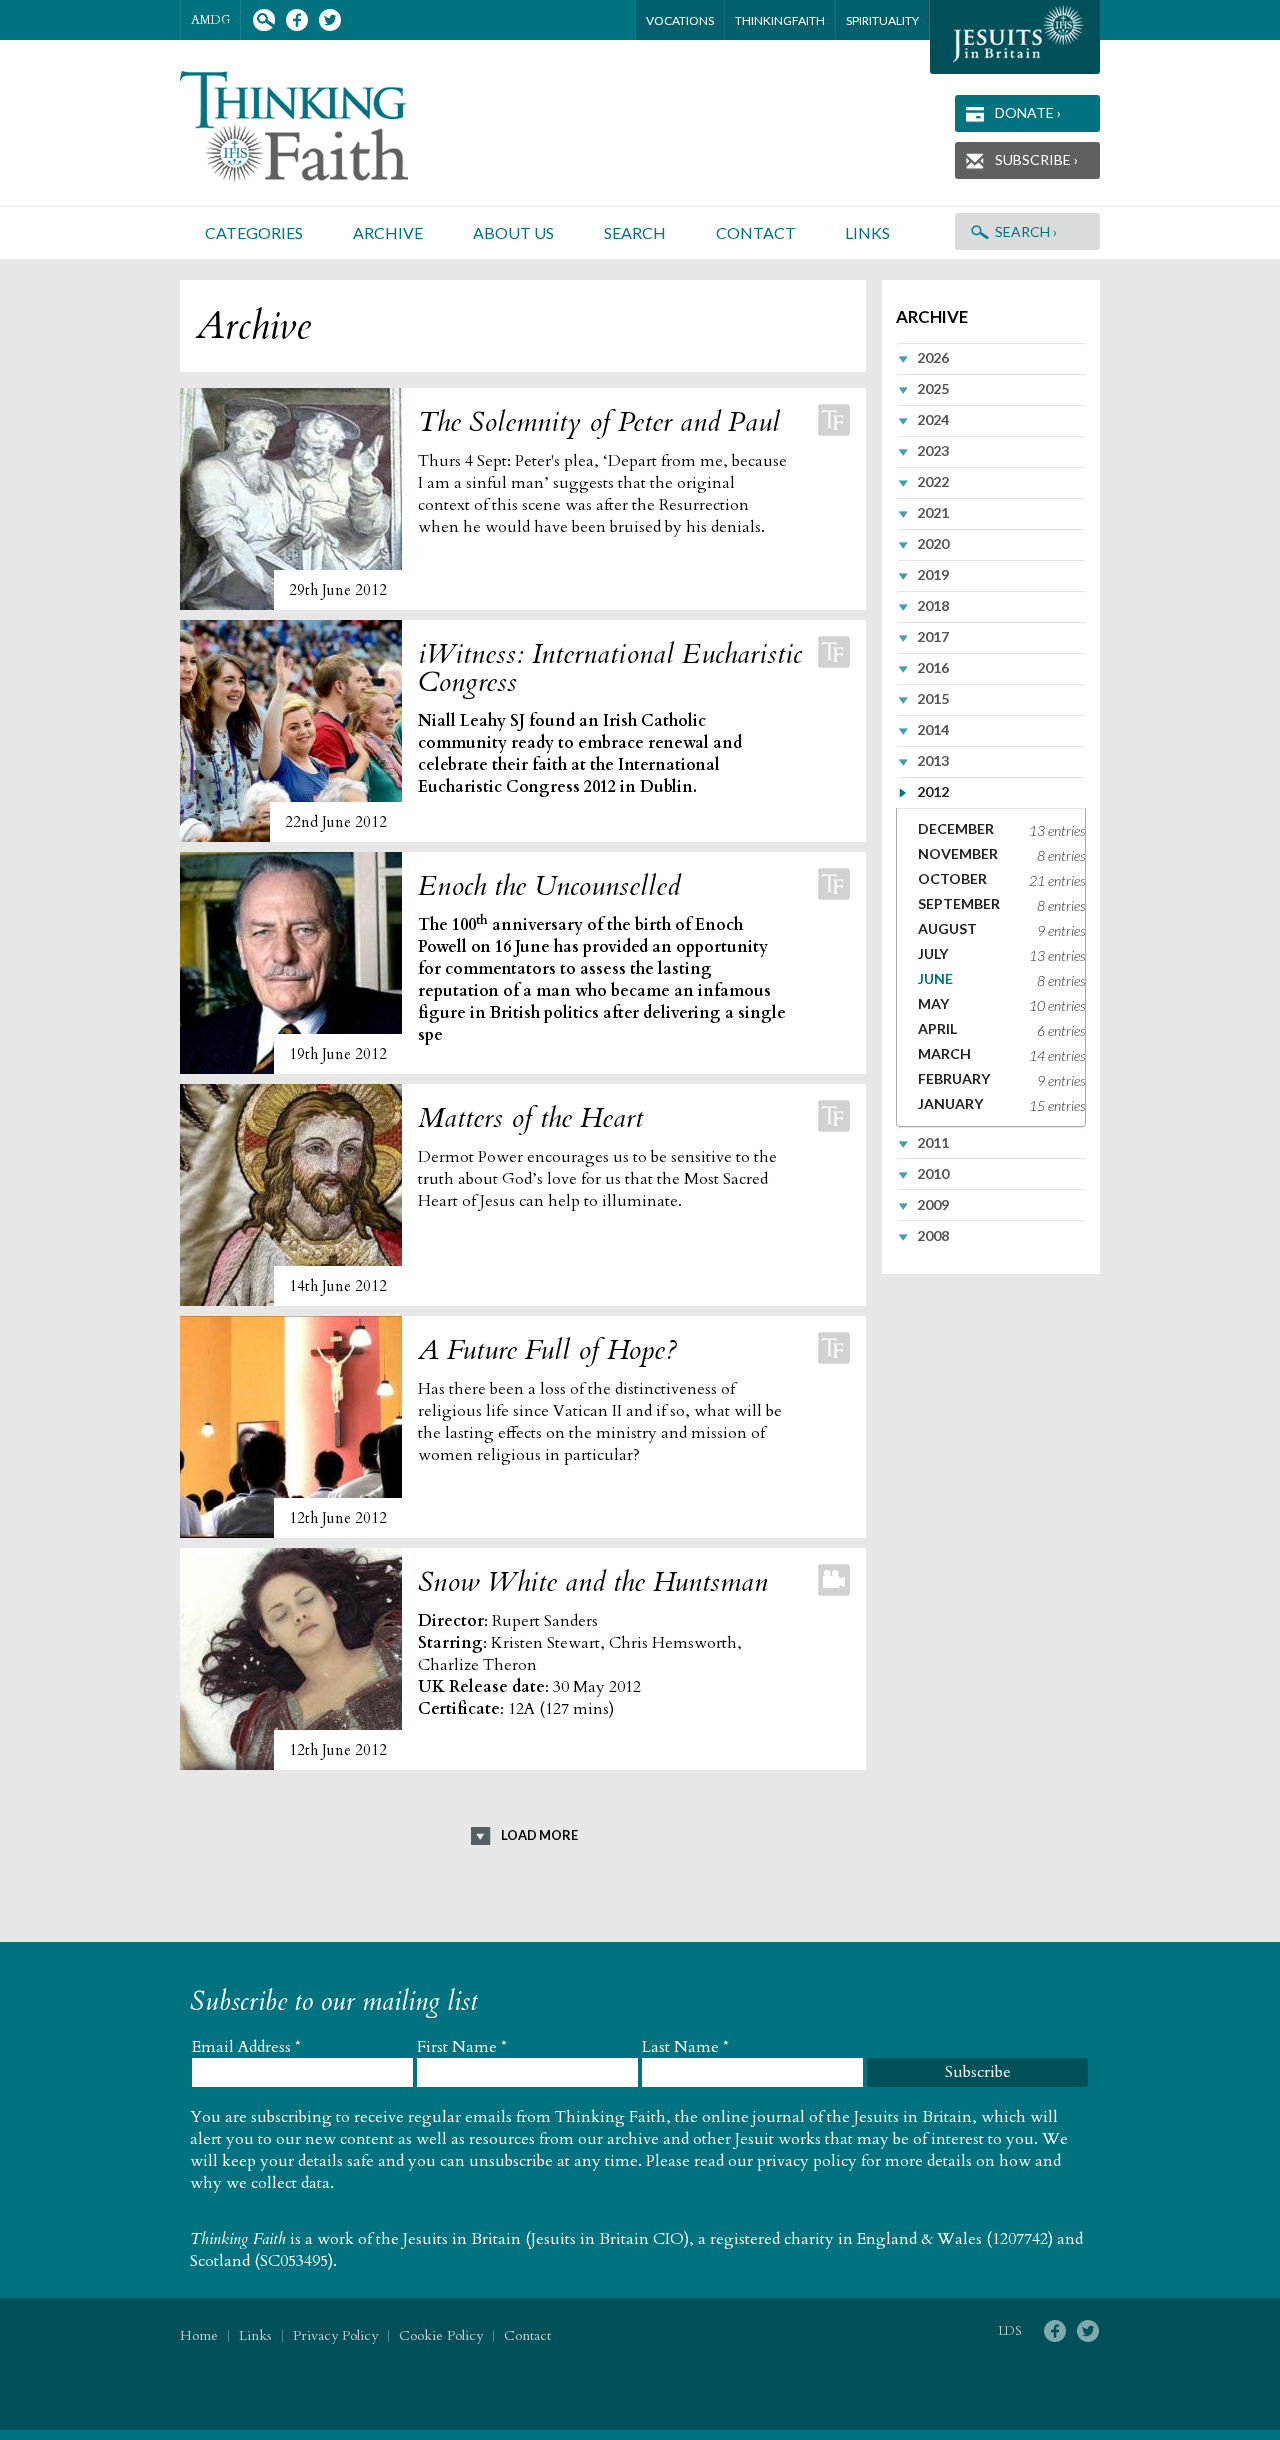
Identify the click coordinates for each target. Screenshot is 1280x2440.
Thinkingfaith (780, 20)
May (933, 1003)
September (959, 903)
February (954, 1078)
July (933, 953)
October (952, 878)
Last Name (685, 2047)
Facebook (296, 20)
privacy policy (807, 2161)
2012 (933, 791)
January (950, 1103)
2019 (933, 574)
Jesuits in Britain (462, 2239)
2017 (933, 636)
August (947, 928)
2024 (933, 419)
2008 (933, 1235)
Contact (756, 232)
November (958, 853)
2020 (933, 543)
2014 (933, 729)
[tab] (991, 358)
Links (867, 232)
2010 (933, 1173)
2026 (933, 357)
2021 (933, 512)
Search (263, 20)
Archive (388, 232)
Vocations (680, 20)
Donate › (1028, 112)
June (935, 978)
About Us (513, 232)
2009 (933, 1204)
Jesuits (1015, 37)
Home (199, 2335)
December (956, 828)
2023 (933, 450)
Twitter (329, 20)
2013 (933, 760)
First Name (462, 2047)
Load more (539, 1835)
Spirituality (882, 20)
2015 (933, 698)
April (937, 1028)
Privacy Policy (335, 2335)
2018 (933, 605)
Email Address (246, 2047)
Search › (1026, 231)
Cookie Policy (441, 2335)
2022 (933, 481)
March (944, 1053)
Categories (254, 232)
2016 (933, 667)
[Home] (318, 126)
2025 (933, 388)
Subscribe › (1036, 159)
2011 (933, 1142)
